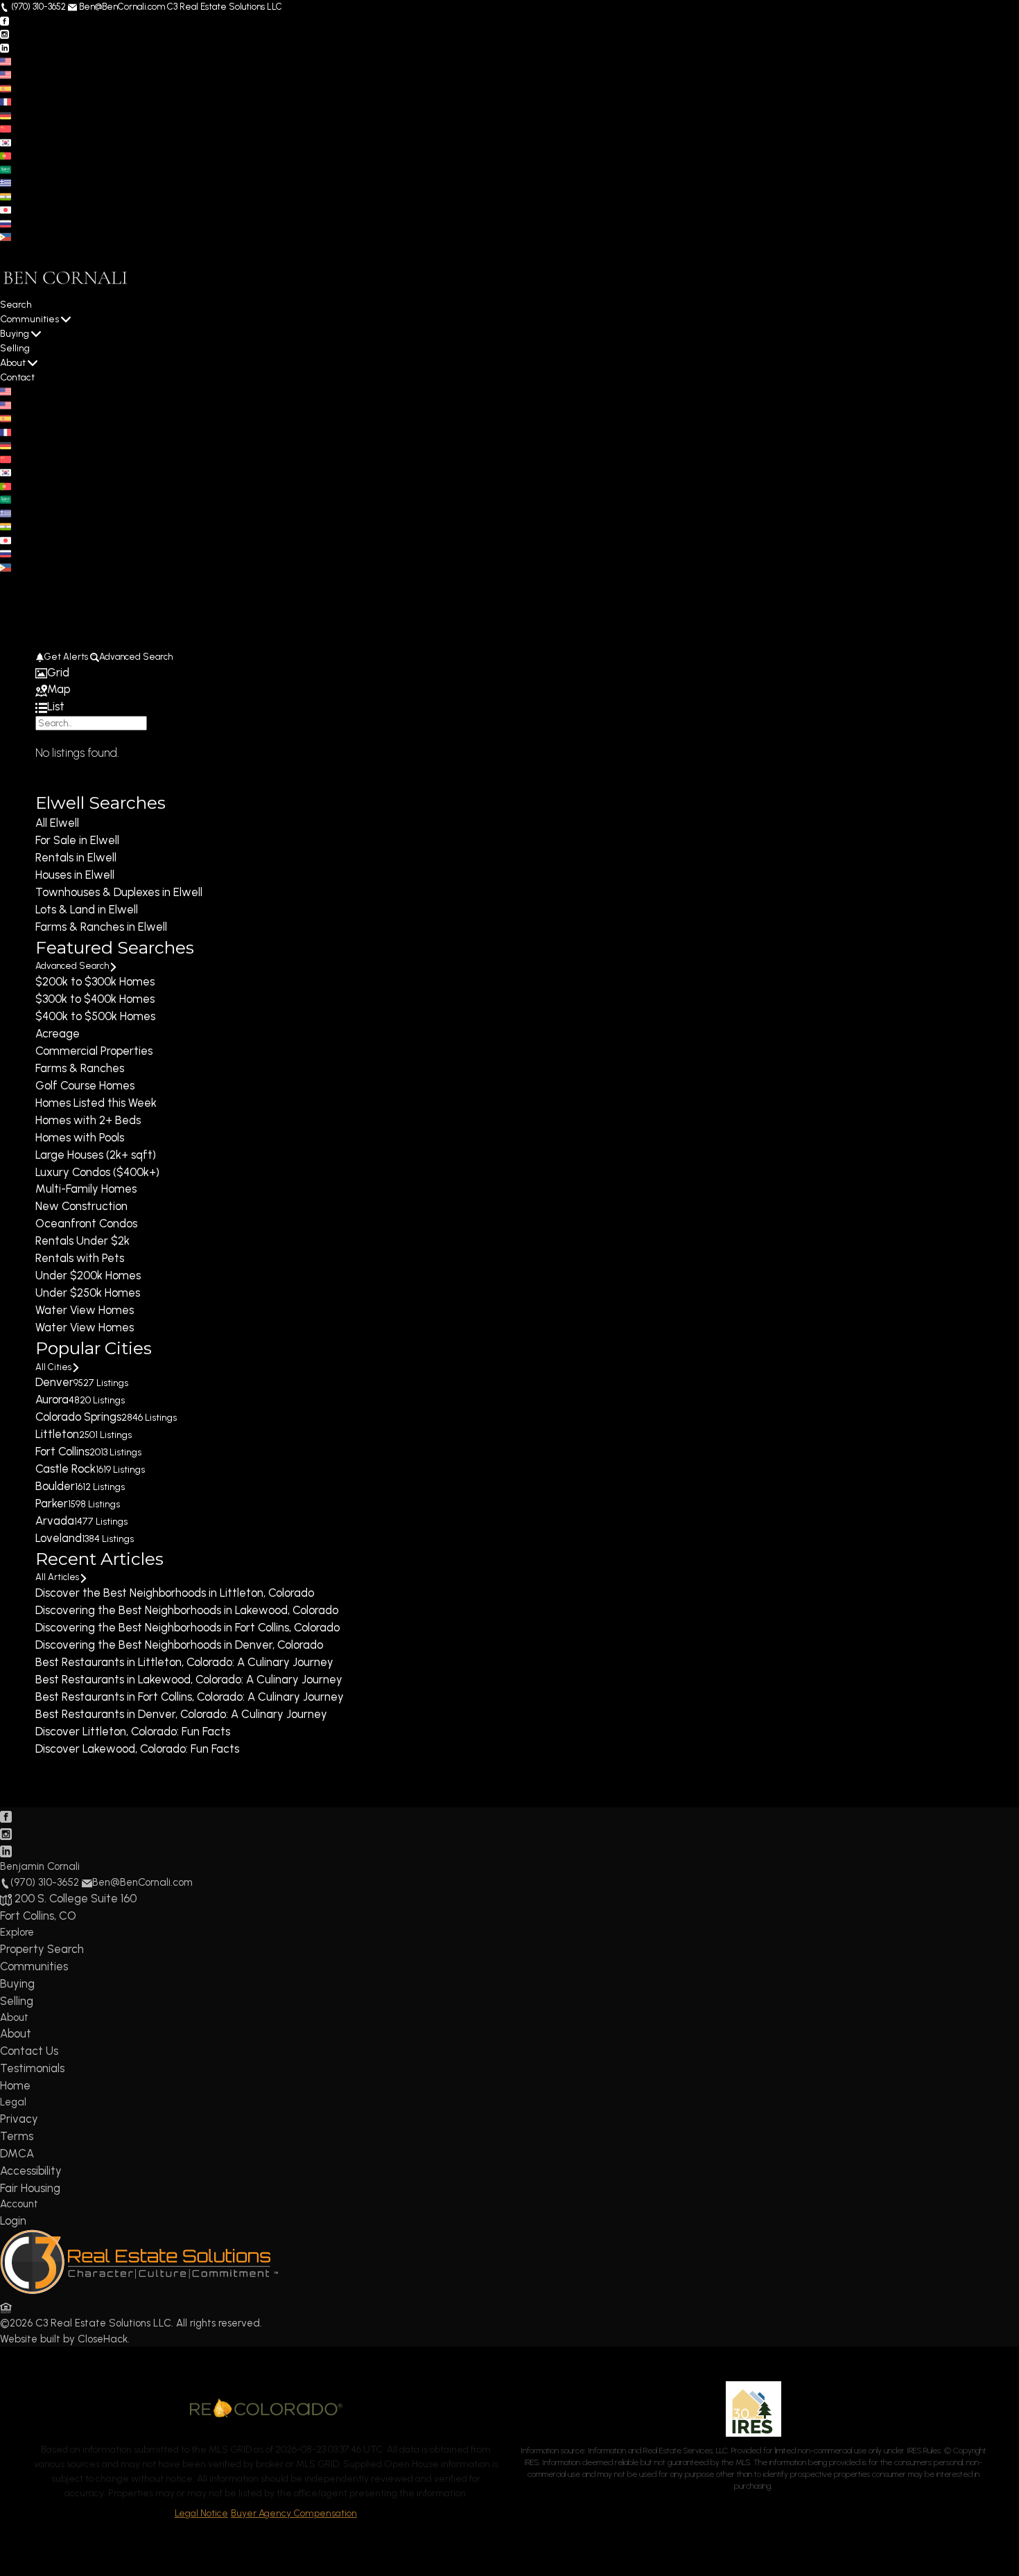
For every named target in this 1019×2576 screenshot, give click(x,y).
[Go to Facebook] (5, 20)
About (13, 363)
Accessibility (31, 2171)
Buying (15, 334)
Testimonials (32, 2068)
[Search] (40, 737)
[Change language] (11, 61)
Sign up (15, 250)
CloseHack (103, 2339)
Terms (17, 2136)
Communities (29, 319)
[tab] (509, 673)
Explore (17, 1932)
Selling (15, 348)
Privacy (19, 2119)
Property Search (42, 1949)
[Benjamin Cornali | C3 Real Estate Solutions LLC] (139, 2290)
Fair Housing (30, 2188)
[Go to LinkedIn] (5, 47)
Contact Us (29, 2051)
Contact (17, 377)
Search (16, 305)
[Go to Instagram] (5, 34)
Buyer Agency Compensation (294, 2513)
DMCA (17, 2153)
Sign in (46, 250)
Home (15, 2085)
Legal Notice (201, 2513)
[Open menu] (5, 594)
